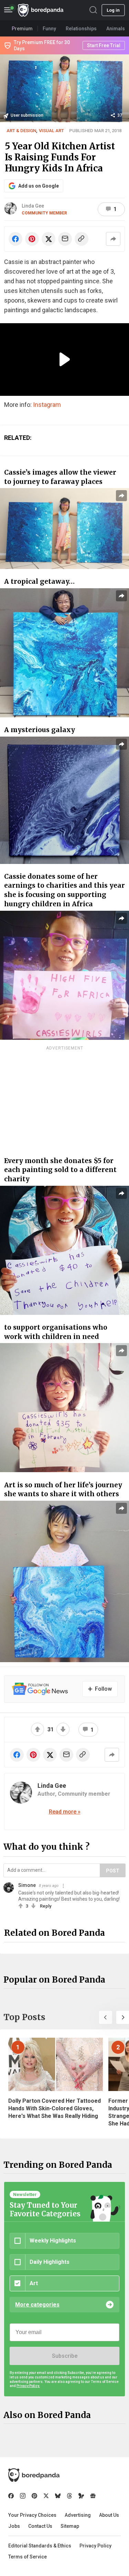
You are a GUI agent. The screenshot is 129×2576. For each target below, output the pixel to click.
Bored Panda (34, 2475)
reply (46, 1906)
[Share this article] (113, 239)
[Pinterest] (34, 2496)
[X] (46, 2496)
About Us (109, 2515)
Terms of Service (28, 2557)
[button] (106, 2017)
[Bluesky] (58, 2496)
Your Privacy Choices (32, 2515)
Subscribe (65, 2356)
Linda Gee (33, 206)
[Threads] (69, 2496)
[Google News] (93, 2496)
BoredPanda (41, 10)
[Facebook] (11, 2496)
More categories (37, 2305)
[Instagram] (23, 2496)
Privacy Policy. (28, 2386)
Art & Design (21, 131)
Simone (27, 1885)
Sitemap (70, 2526)
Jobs (14, 2526)
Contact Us (40, 2526)
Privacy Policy (95, 2546)
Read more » (65, 1812)
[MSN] (81, 2496)
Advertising (78, 2515)
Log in (113, 10)
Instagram (47, 405)
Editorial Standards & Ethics (40, 2546)
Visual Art (51, 131)
